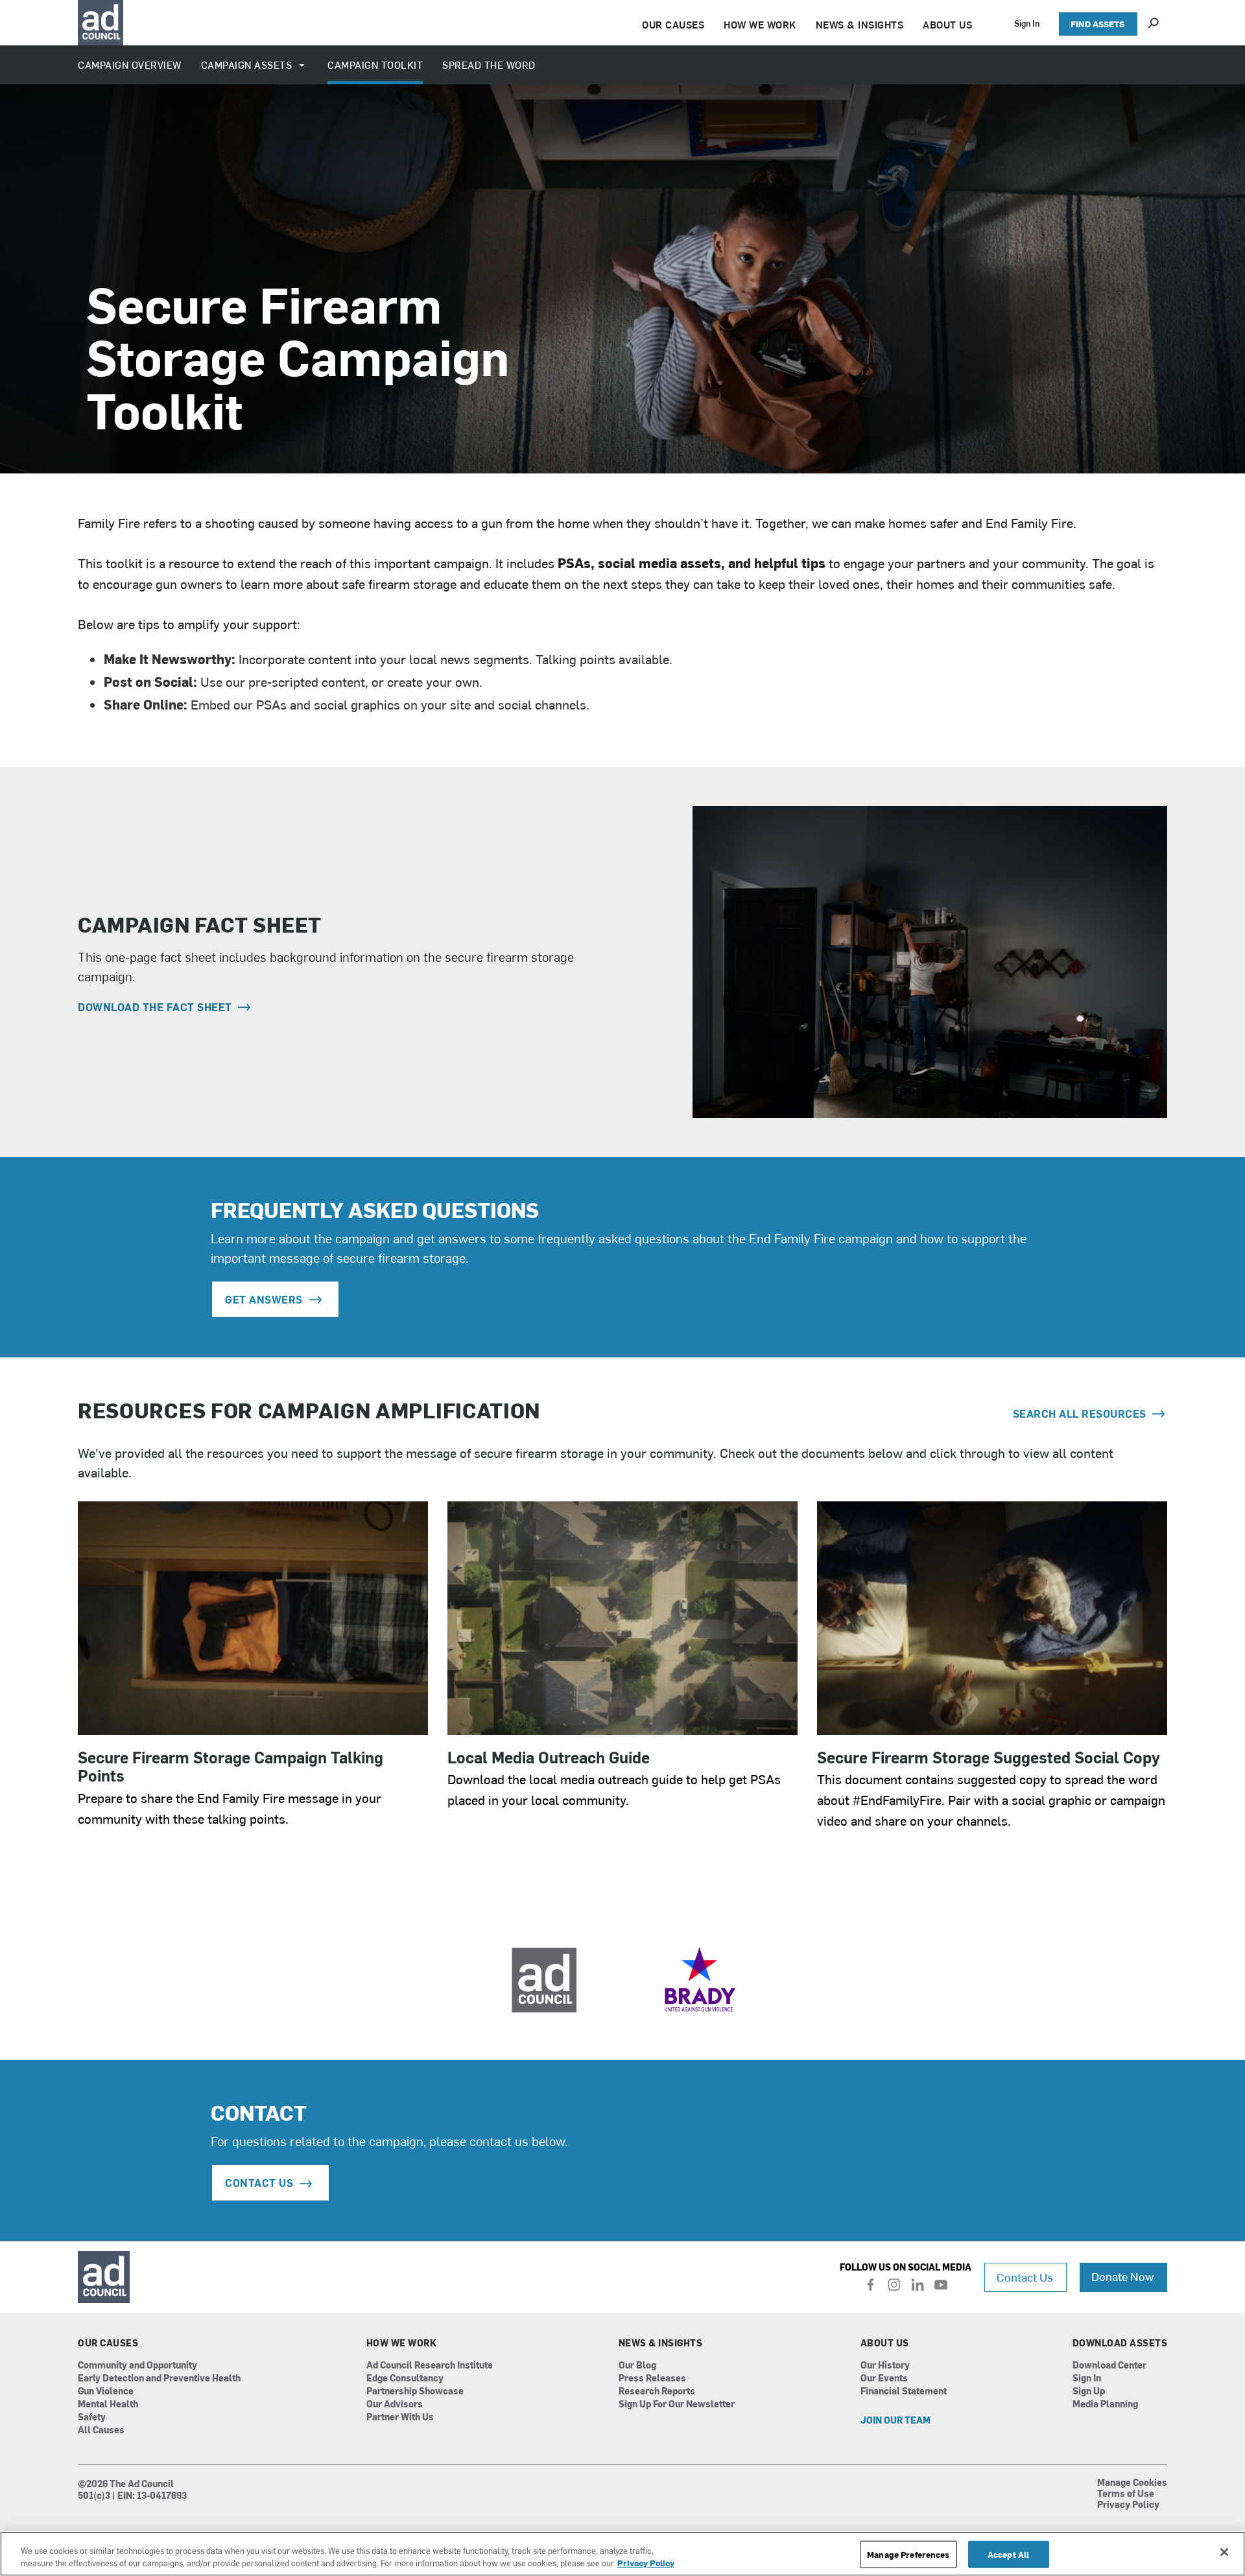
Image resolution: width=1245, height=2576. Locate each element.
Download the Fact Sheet (156, 1007)
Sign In (1027, 23)
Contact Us (1025, 2277)
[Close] (1224, 2552)
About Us (885, 2343)
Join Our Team (895, 2421)
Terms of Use (1126, 2494)
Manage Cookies (1132, 2483)
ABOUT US (947, 24)
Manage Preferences (908, 2554)
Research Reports (657, 2391)
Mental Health (108, 2404)
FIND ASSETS (1097, 24)
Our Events (884, 2379)
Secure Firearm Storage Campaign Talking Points (231, 1766)
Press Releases (652, 2379)
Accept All (1008, 2554)
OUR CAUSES (673, 24)
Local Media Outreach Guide (549, 1757)
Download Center (1109, 2366)
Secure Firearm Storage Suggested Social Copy (989, 1757)
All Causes (101, 2430)
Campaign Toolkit (375, 65)
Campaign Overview (130, 65)
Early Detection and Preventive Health (159, 2379)
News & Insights (661, 2343)
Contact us (259, 2182)
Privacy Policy (1128, 2505)
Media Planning (1105, 2404)
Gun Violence (106, 2391)
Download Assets (1120, 2343)
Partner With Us (400, 2417)
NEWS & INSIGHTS (860, 24)
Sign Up (1089, 2391)
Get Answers (264, 1299)
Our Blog (637, 2366)
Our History (885, 2366)
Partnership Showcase (415, 2391)
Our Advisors (395, 2404)
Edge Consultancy (405, 2379)
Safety (92, 2417)
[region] (622, 2554)
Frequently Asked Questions (375, 1209)
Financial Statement (904, 2391)
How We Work (402, 2343)
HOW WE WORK (760, 24)
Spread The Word (489, 65)
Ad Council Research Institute (430, 2366)
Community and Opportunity (137, 2366)
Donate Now (1123, 2276)
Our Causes (108, 2343)
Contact (259, 2112)
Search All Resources (1081, 1413)
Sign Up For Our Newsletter (677, 2404)
